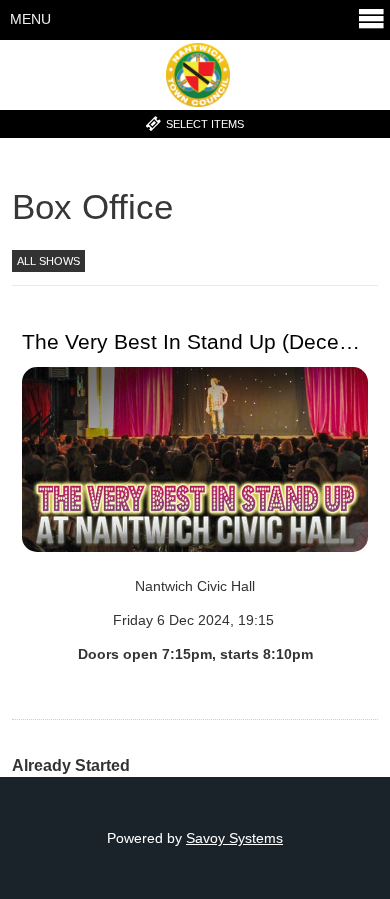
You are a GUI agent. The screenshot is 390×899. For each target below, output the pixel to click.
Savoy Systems (234, 838)
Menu (30, 19)
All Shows (48, 261)
